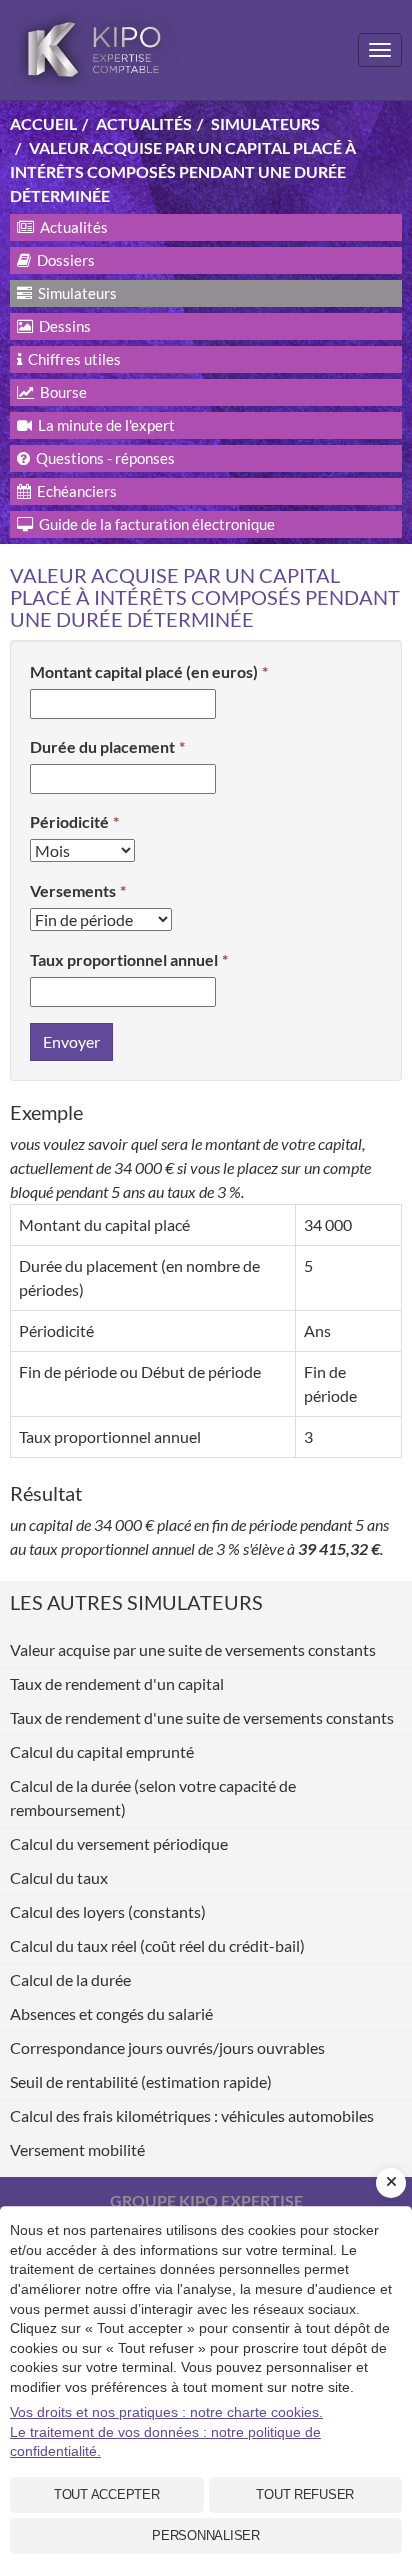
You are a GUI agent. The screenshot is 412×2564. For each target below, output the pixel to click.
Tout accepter (107, 2494)
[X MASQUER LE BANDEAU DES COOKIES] (391, 2183)
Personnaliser (206, 2535)
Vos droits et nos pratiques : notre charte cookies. (166, 2412)
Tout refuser (305, 2494)
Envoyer (71, 1041)
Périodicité (69, 821)
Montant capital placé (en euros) (144, 671)
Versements (73, 890)
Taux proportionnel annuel (124, 959)
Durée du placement (102, 746)
